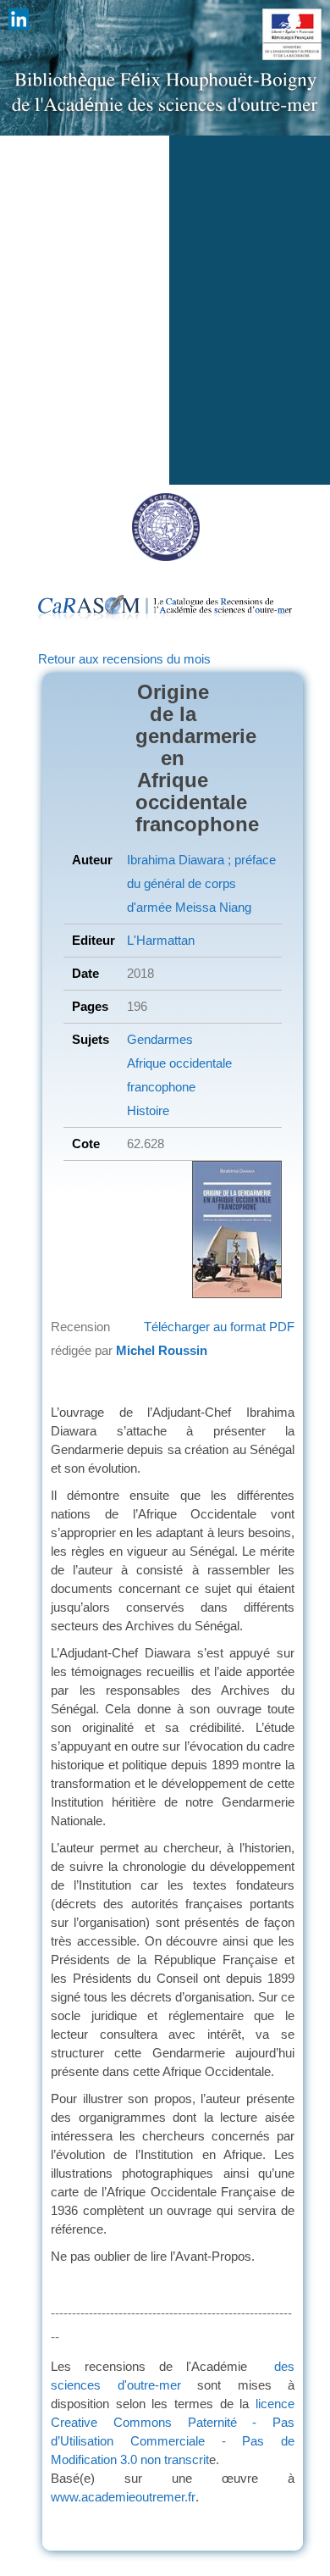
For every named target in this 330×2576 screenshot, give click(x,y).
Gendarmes (160, 1039)
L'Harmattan (161, 940)
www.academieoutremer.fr (123, 2497)
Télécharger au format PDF (219, 1327)
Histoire (148, 1110)
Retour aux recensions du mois (124, 659)
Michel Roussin (162, 1350)
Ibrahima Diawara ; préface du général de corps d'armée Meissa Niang (201, 883)
